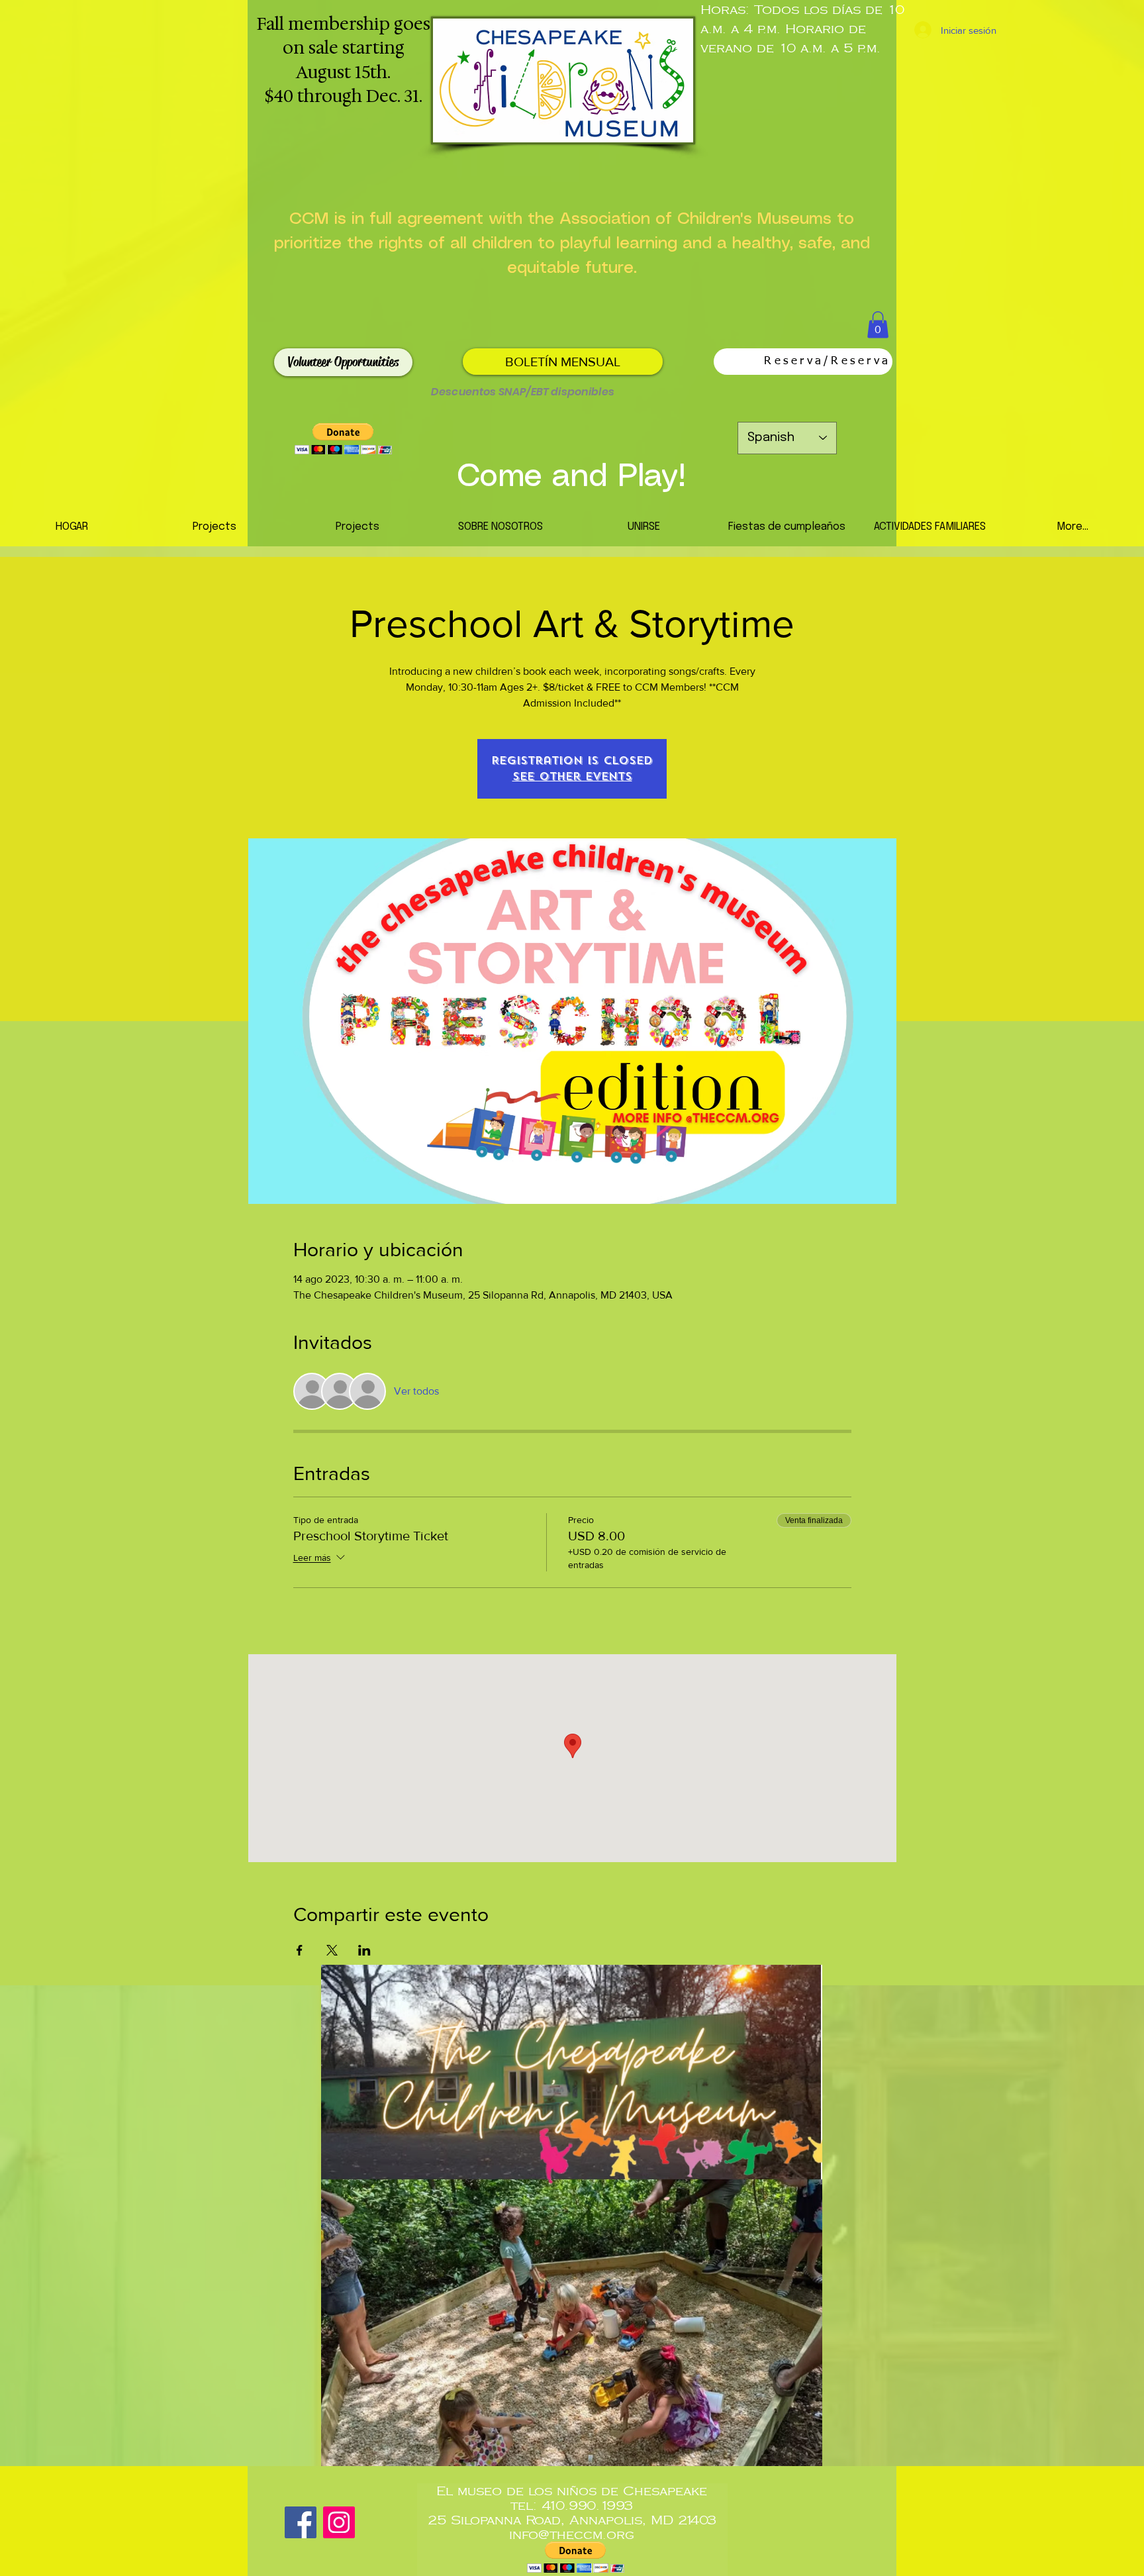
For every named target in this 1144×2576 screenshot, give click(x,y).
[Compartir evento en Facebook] (300, 1950)
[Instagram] (339, 2522)
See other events (572, 776)
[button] (878, 325)
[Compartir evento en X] (332, 1950)
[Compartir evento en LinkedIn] (364, 1950)
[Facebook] (301, 2522)
